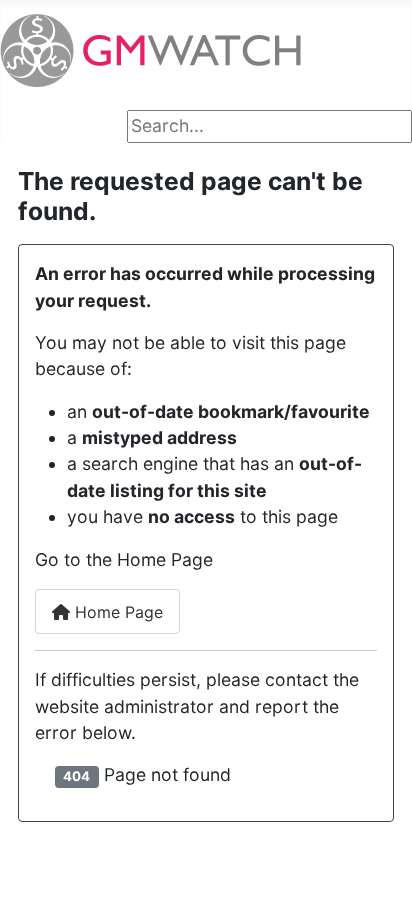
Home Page (116, 612)
